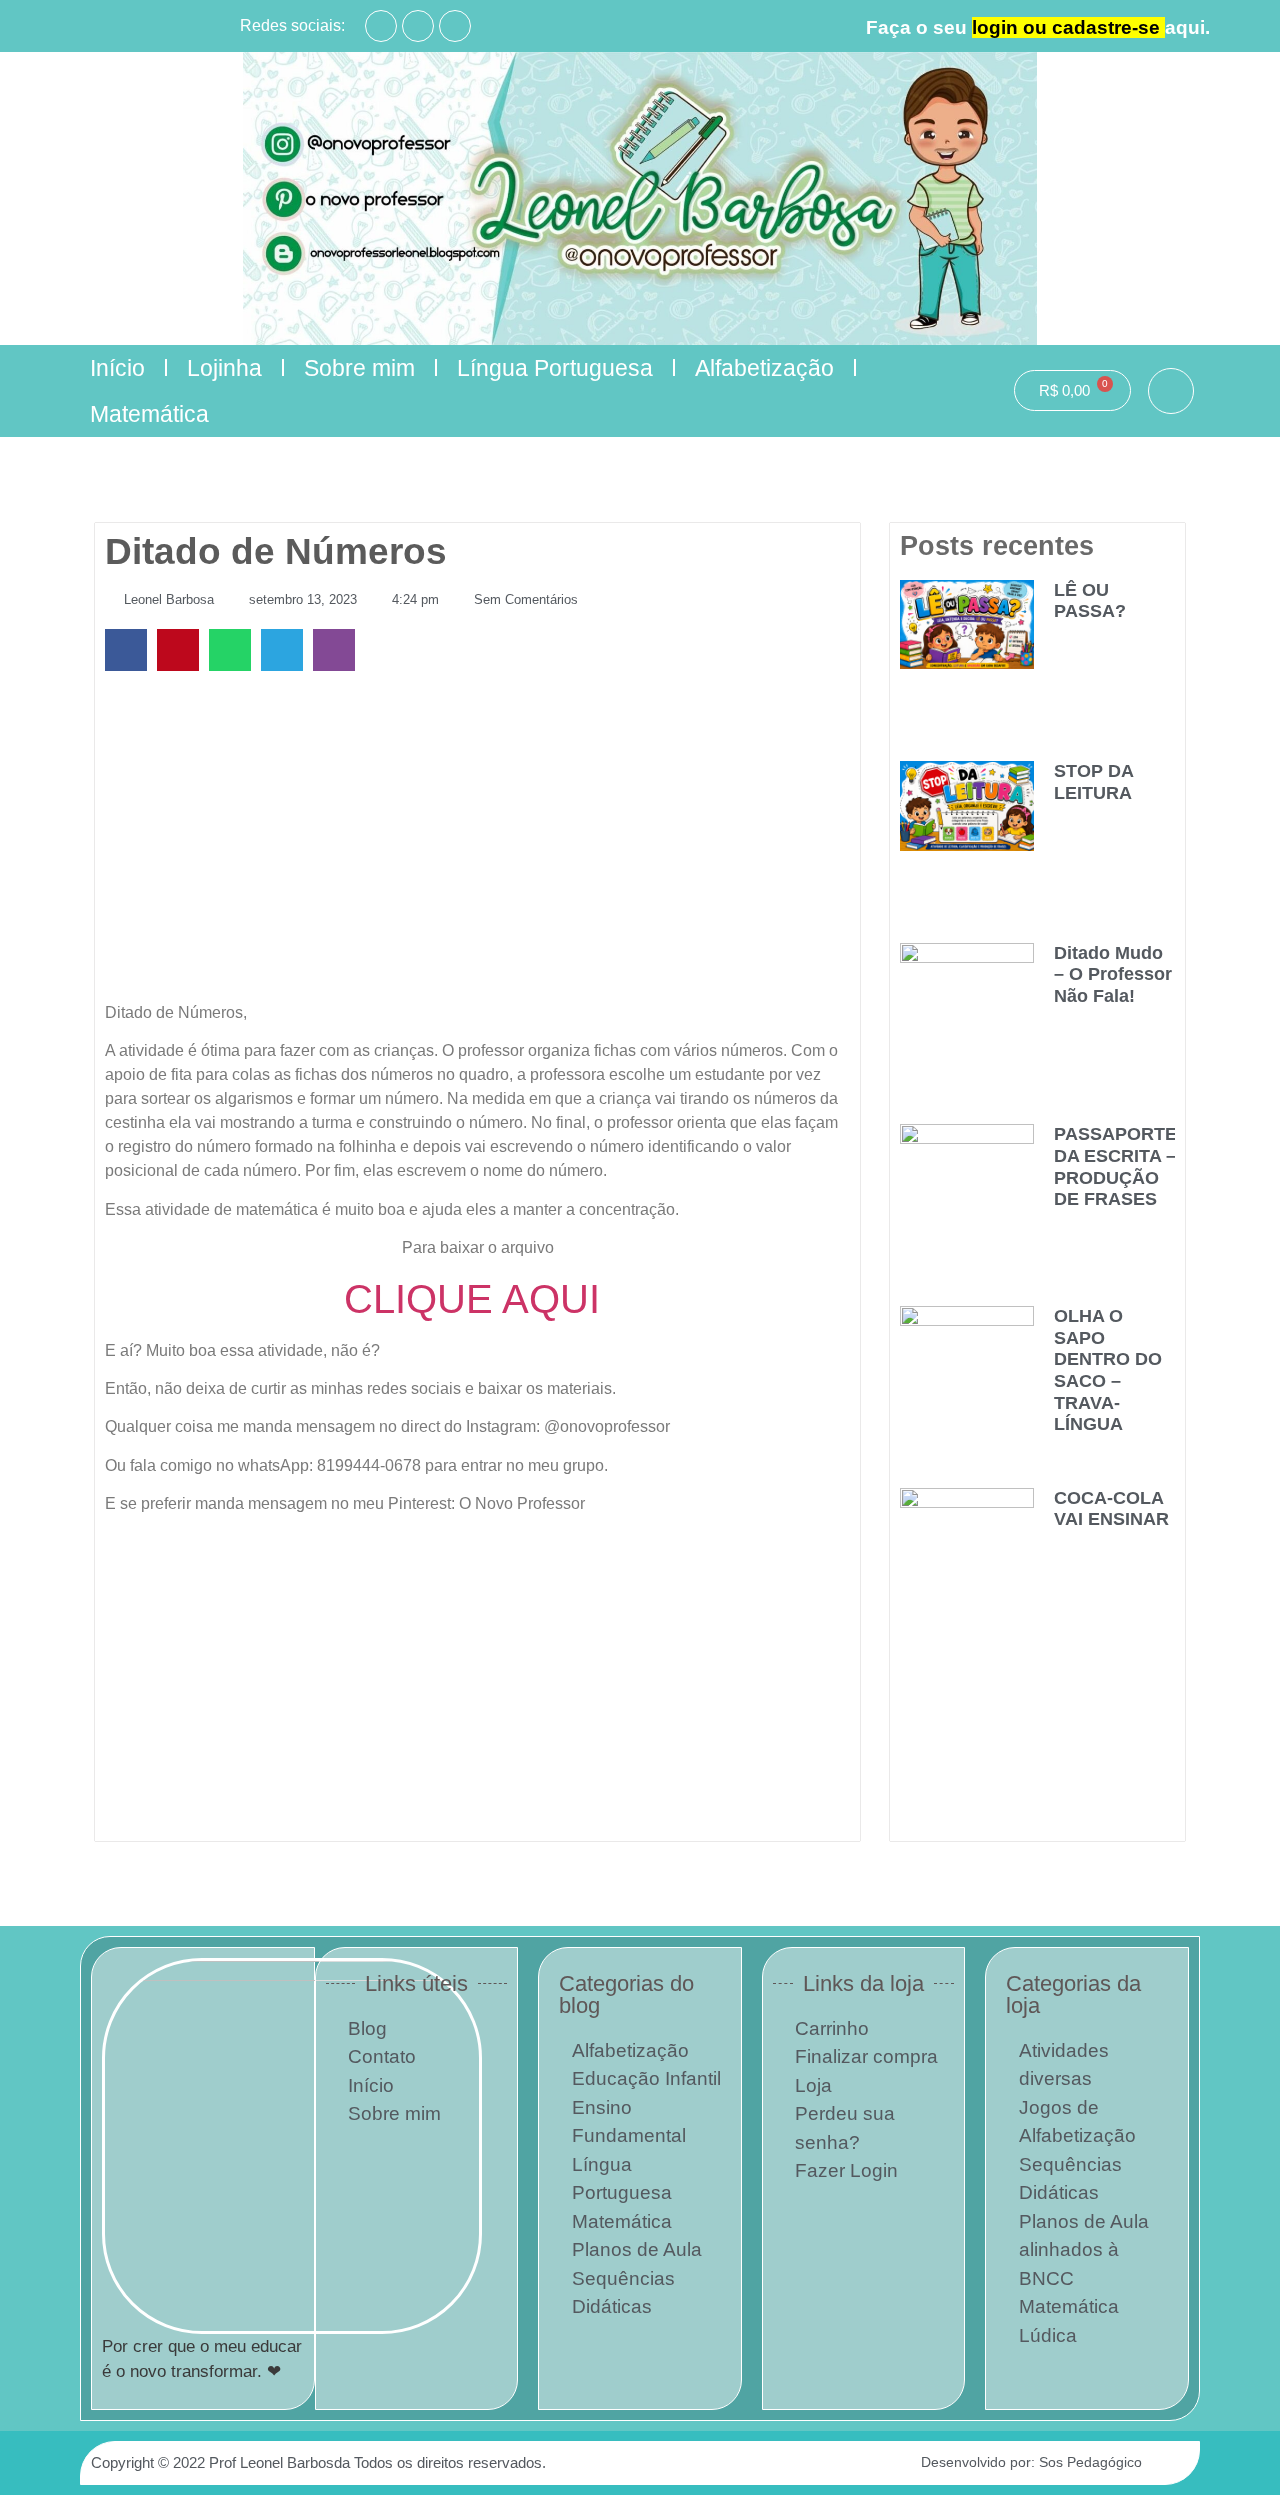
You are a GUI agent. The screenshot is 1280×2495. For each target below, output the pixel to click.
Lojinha (224, 368)
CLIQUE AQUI (477, 1299)
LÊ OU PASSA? (1090, 601)
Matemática (149, 414)
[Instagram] (418, 26)
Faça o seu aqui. (1038, 27)
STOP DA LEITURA (1093, 782)
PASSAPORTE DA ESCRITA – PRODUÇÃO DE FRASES (1115, 1166)
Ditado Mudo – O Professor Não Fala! (1113, 974)
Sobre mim (359, 368)
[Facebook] (381, 26)
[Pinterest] (455, 26)
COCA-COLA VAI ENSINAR (1111, 1509)
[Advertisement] (477, 841)
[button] (1171, 391)
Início (117, 368)
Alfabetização (764, 368)
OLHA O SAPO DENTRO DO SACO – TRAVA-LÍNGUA (1108, 1370)
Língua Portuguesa (555, 368)
